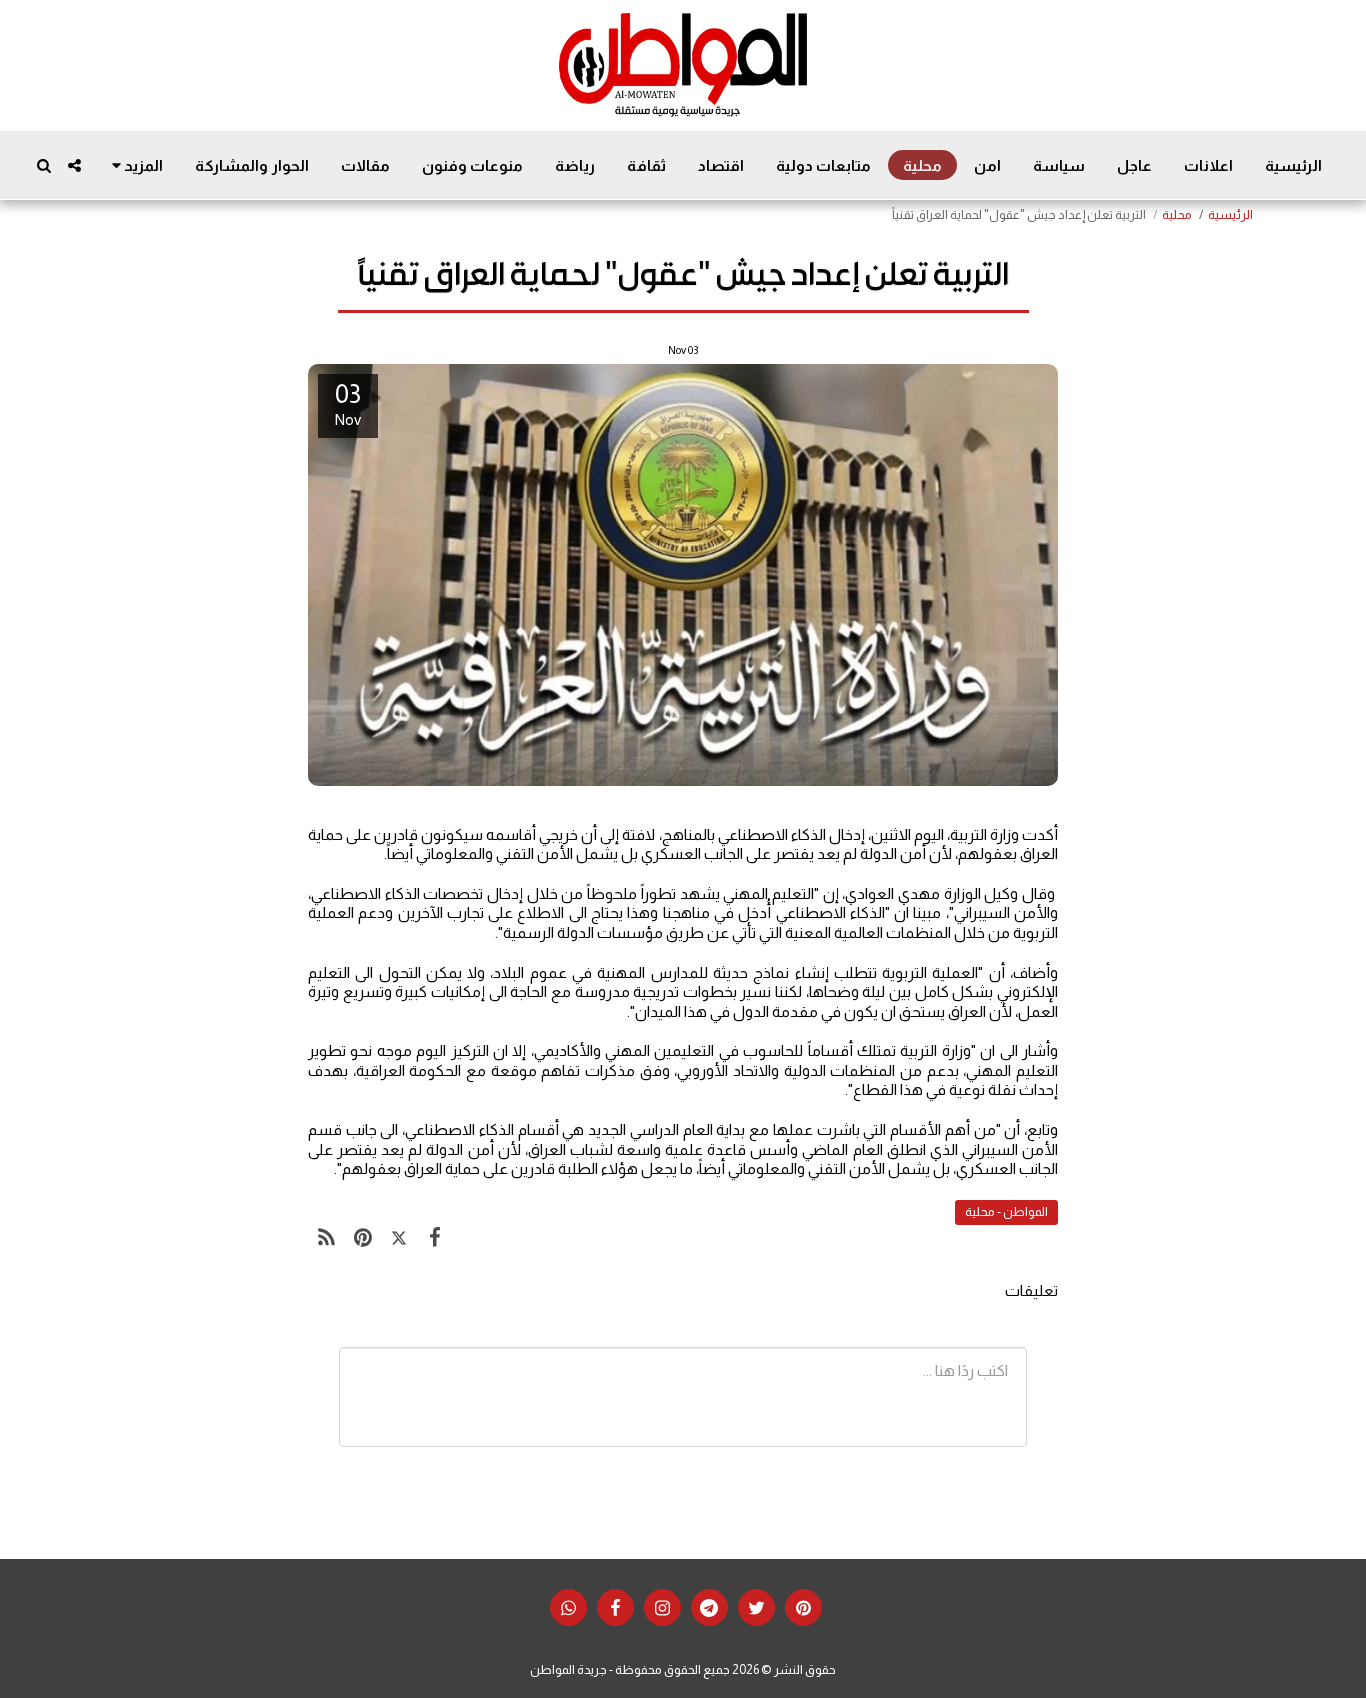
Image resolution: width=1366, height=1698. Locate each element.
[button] (74, 165)
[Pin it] (362, 1237)
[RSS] (326, 1237)
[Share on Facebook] (435, 1237)
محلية (1177, 215)
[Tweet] (399, 1237)
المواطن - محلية (1006, 1212)
